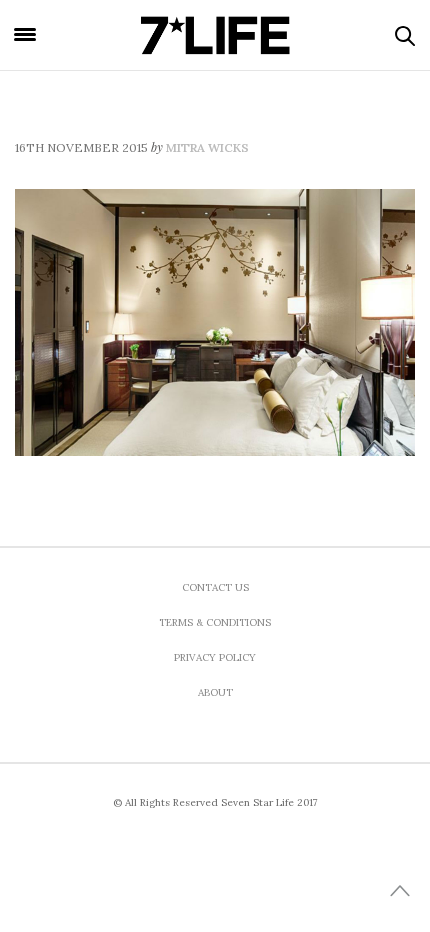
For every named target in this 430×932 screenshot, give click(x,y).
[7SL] (215, 35)
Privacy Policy (215, 657)
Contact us (215, 587)
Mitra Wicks (207, 147)
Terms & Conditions (215, 622)
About (215, 692)
